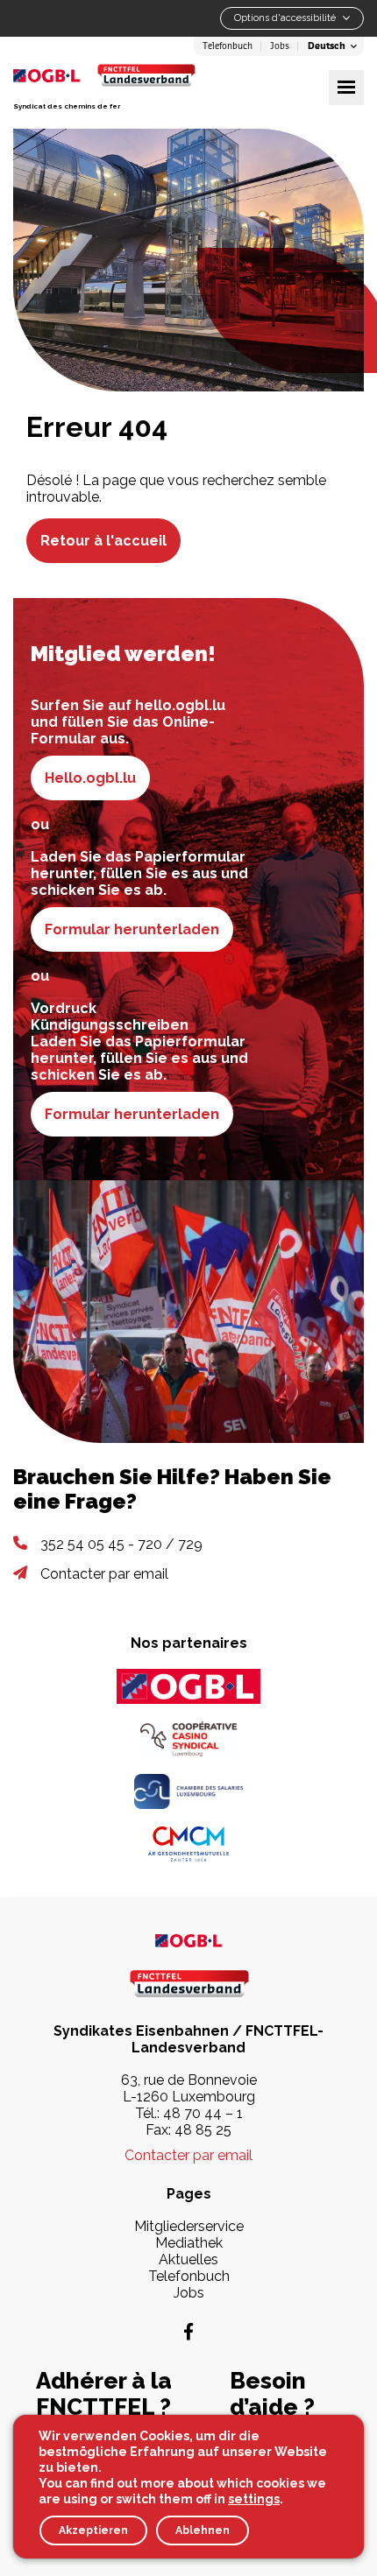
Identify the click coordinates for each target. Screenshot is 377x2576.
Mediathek (189, 2243)
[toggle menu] (346, 88)
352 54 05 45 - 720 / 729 (121, 1544)
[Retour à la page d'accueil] (146, 75)
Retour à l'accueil (103, 541)
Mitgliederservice (189, 2226)
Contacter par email (104, 1574)
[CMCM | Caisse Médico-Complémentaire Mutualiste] (188, 1844)
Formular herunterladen (132, 929)
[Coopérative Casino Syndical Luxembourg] (188, 1739)
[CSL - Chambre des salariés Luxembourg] (188, 1791)
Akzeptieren (93, 2530)
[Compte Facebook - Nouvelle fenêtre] (188, 2332)
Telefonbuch (228, 46)
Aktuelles (188, 2259)
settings (254, 2499)
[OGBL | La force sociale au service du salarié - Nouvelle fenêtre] (188, 1940)
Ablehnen (203, 2530)
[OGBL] (188, 1686)
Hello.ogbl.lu (90, 778)
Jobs (280, 46)
